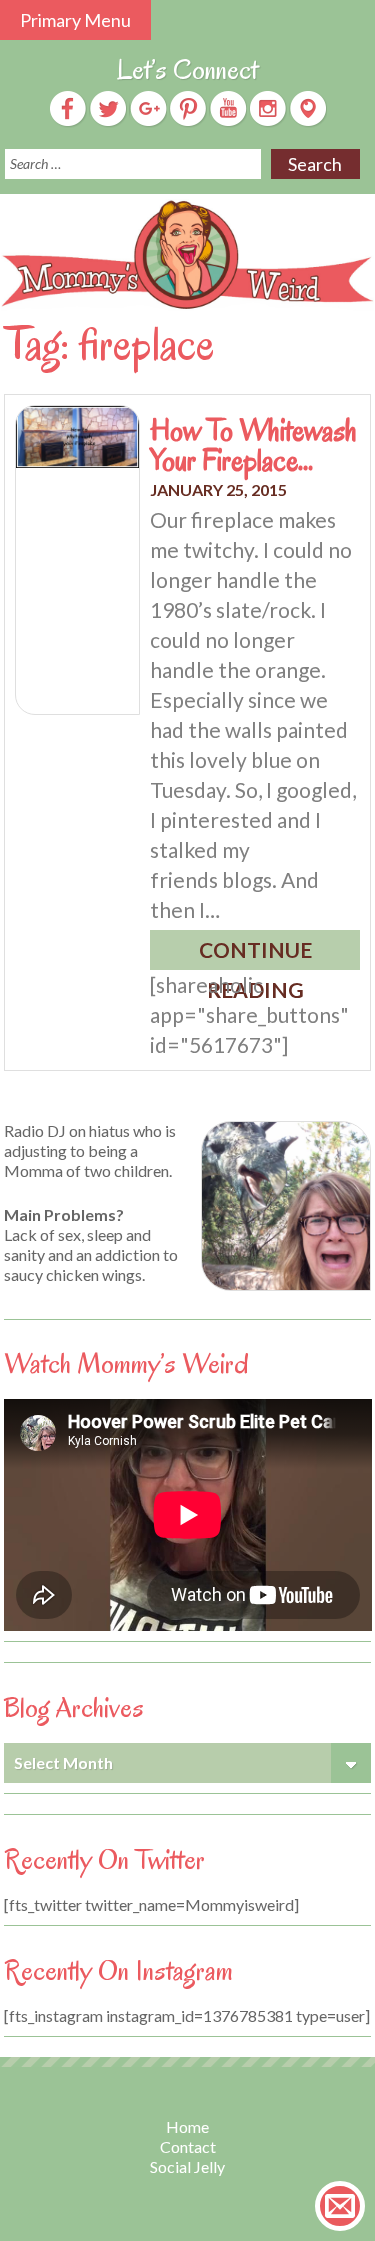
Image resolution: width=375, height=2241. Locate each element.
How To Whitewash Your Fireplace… (253, 445)
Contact (188, 2146)
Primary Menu (75, 20)
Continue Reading (255, 953)
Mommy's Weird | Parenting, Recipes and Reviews (187, 255)
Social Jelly (187, 2166)
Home (187, 2126)
